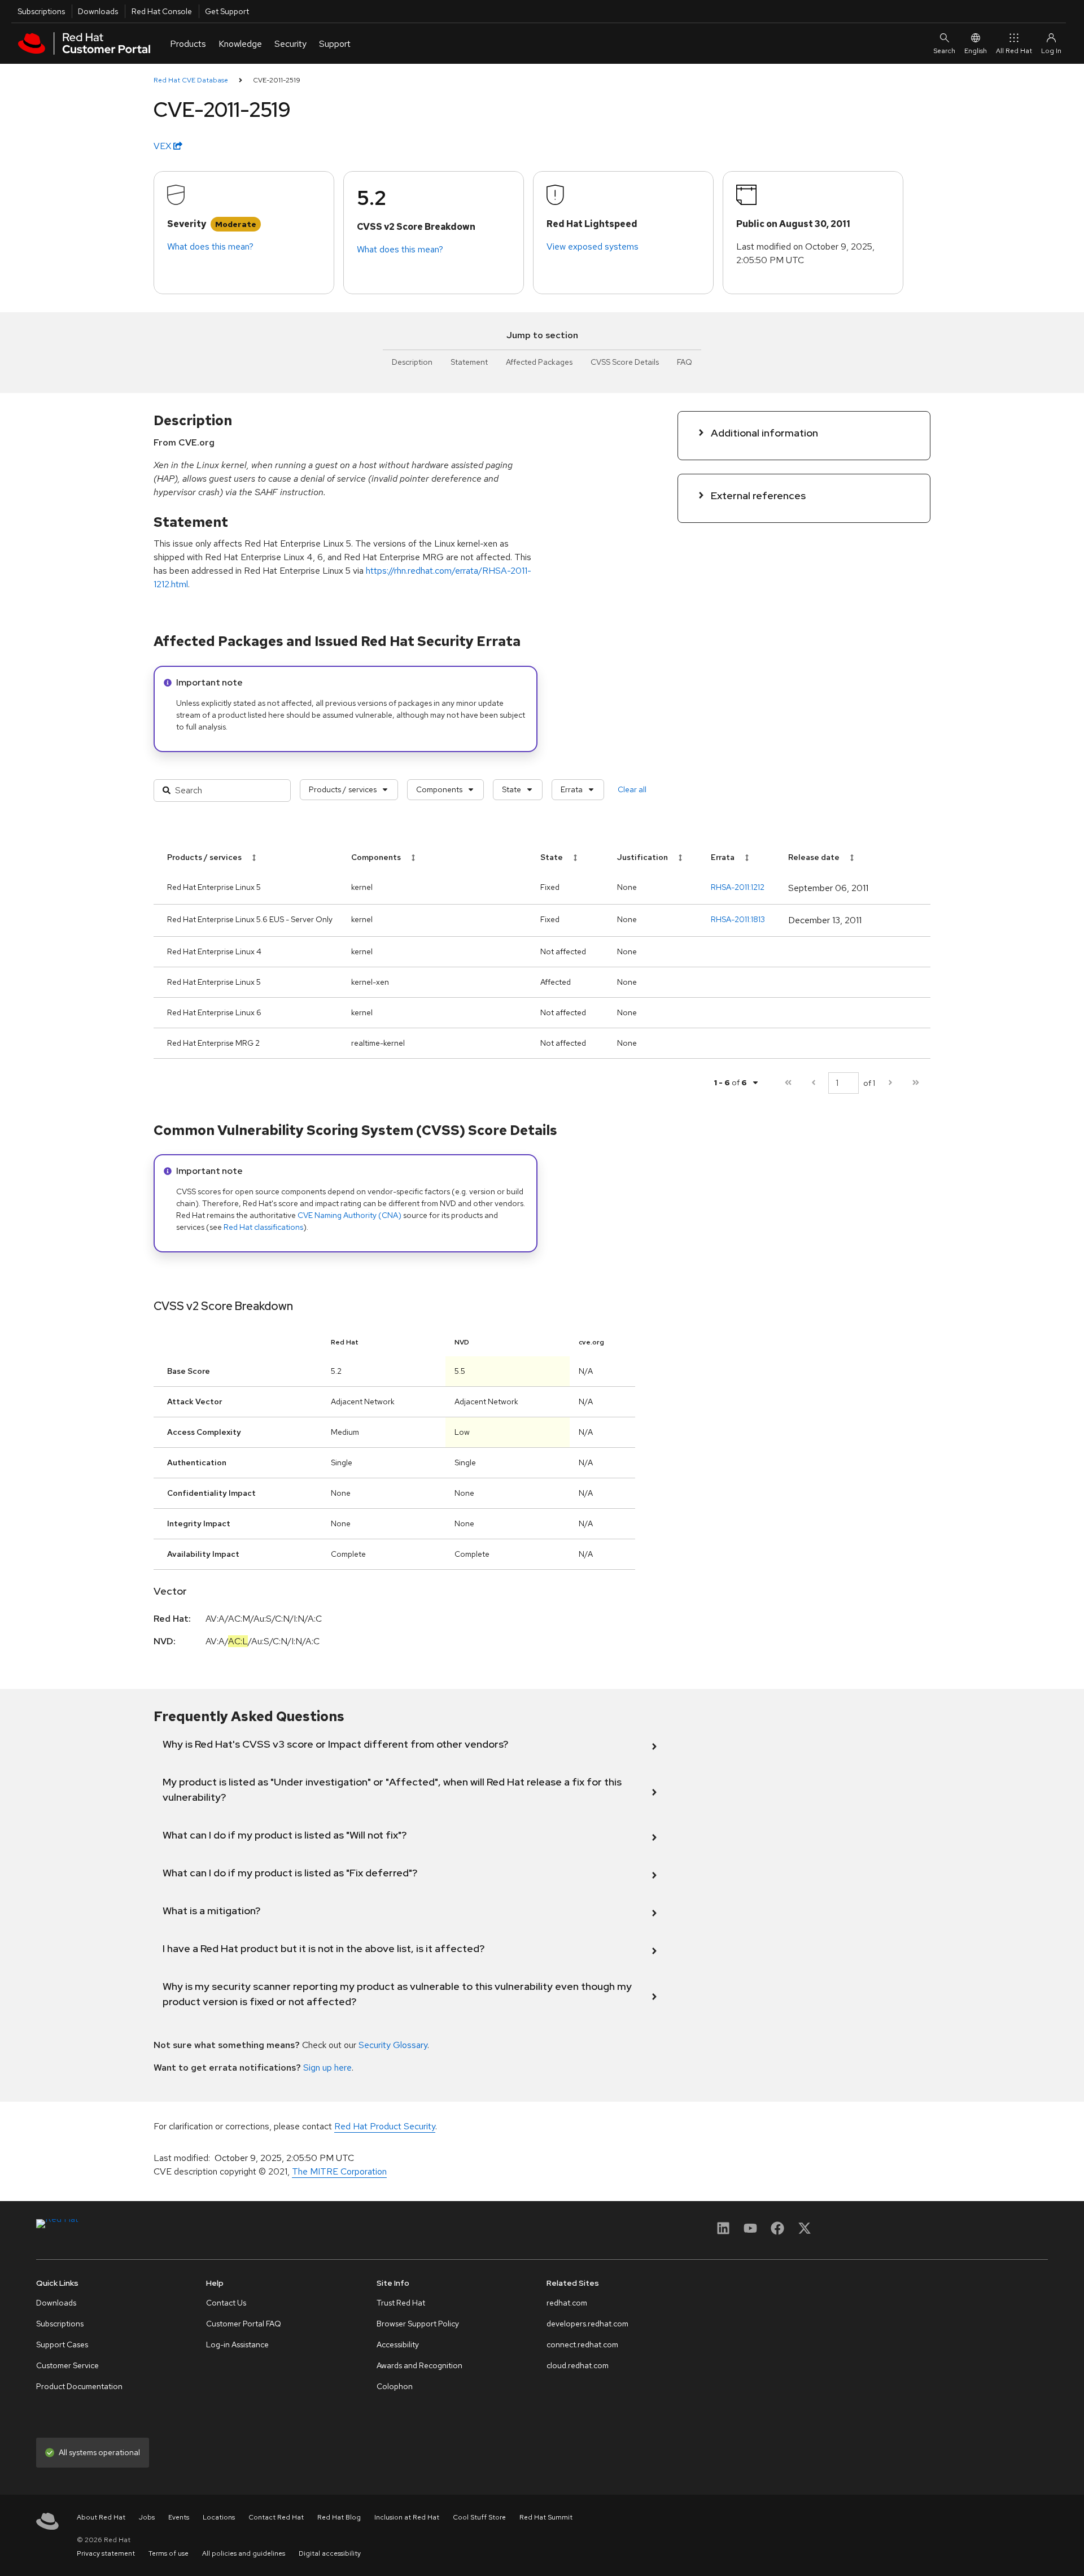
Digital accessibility (330, 2553)
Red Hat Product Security (385, 2126)
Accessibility (398, 2344)
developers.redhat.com (587, 2324)
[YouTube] (750, 2232)
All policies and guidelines (244, 2553)
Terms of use (169, 2553)
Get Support (227, 11)
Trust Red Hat (401, 2303)
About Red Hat (101, 2517)
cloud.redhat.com (578, 2365)
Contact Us (226, 2303)
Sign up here (327, 2068)
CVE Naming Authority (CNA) (349, 1215)
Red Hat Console (162, 11)
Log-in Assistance (237, 2344)
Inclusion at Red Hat (407, 2517)
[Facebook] (777, 2232)
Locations (219, 2517)
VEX (163, 146)
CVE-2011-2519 (277, 80)
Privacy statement (106, 2553)
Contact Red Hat (276, 2517)
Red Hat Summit (546, 2517)
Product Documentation (79, 2386)
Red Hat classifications (263, 1227)
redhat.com (567, 2303)
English (976, 51)
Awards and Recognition (419, 2365)
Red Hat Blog (339, 2517)
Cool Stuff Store (479, 2517)
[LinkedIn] (723, 2232)
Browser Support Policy (418, 2324)
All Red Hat (1014, 51)
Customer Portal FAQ (244, 2324)
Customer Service (67, 2365)
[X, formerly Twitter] (805, 2232)
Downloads (98, 11)
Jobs (147, 2517)
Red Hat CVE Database (191, 80)
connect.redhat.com (582, 2344)
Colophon (395, 2386)
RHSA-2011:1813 (738, 919)
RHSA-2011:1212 (738, 887)
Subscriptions (41, 11)
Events (179, 2517)
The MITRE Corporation (339, 2171)
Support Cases (62, 2344)
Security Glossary (393, 2045)
